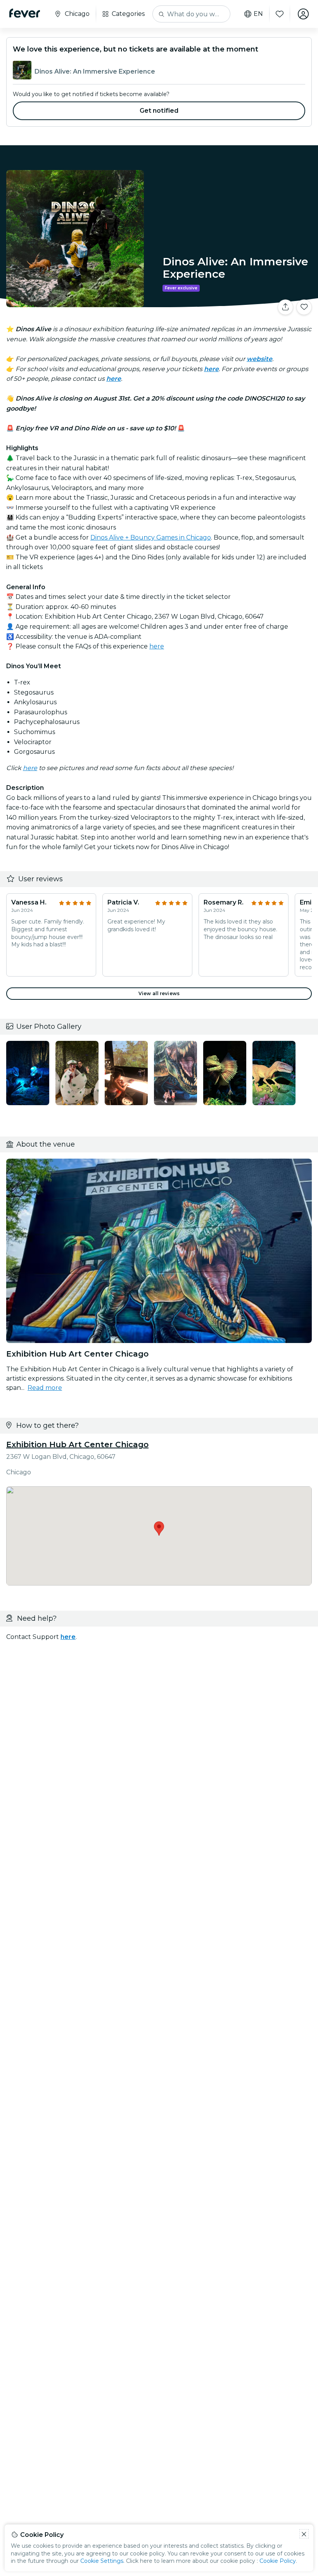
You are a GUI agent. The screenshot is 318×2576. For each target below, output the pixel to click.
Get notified (159, 111)
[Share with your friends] (285, 307)
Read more (45, 1388)
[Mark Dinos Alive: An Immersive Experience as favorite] (304, 307)
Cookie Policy (278, 2561)
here (157, 646)
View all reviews (159, 993)
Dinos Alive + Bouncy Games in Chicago (151, 537)
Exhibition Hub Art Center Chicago (77, 1444)
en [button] (258, 14)
